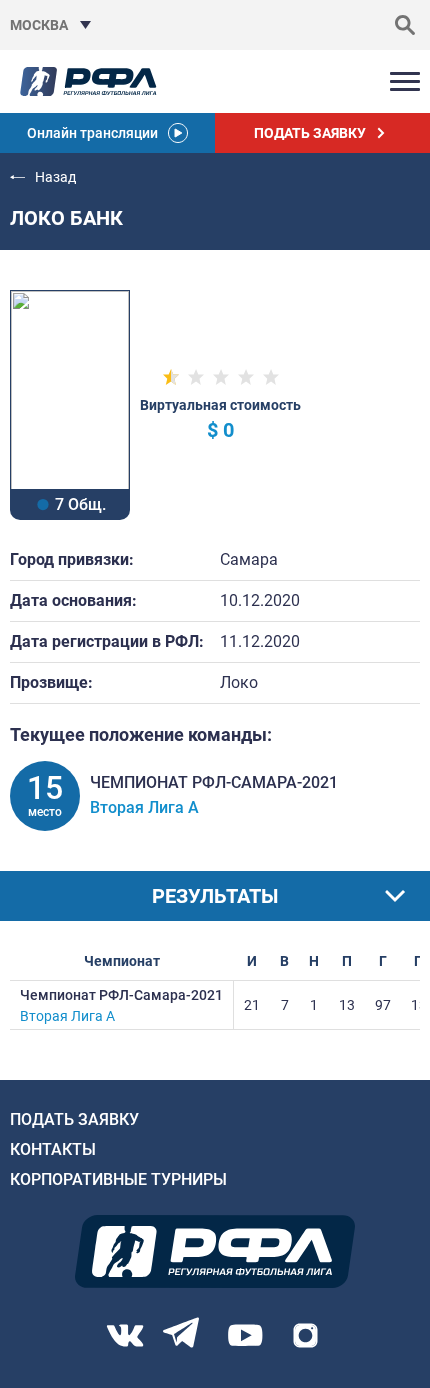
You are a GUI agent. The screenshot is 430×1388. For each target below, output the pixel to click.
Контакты (53, 1149)
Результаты (215, 896)
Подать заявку (74, 1119)
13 (347, 1005)
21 (252, 1005)
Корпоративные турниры (118, 1179)
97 (383, 1005)
